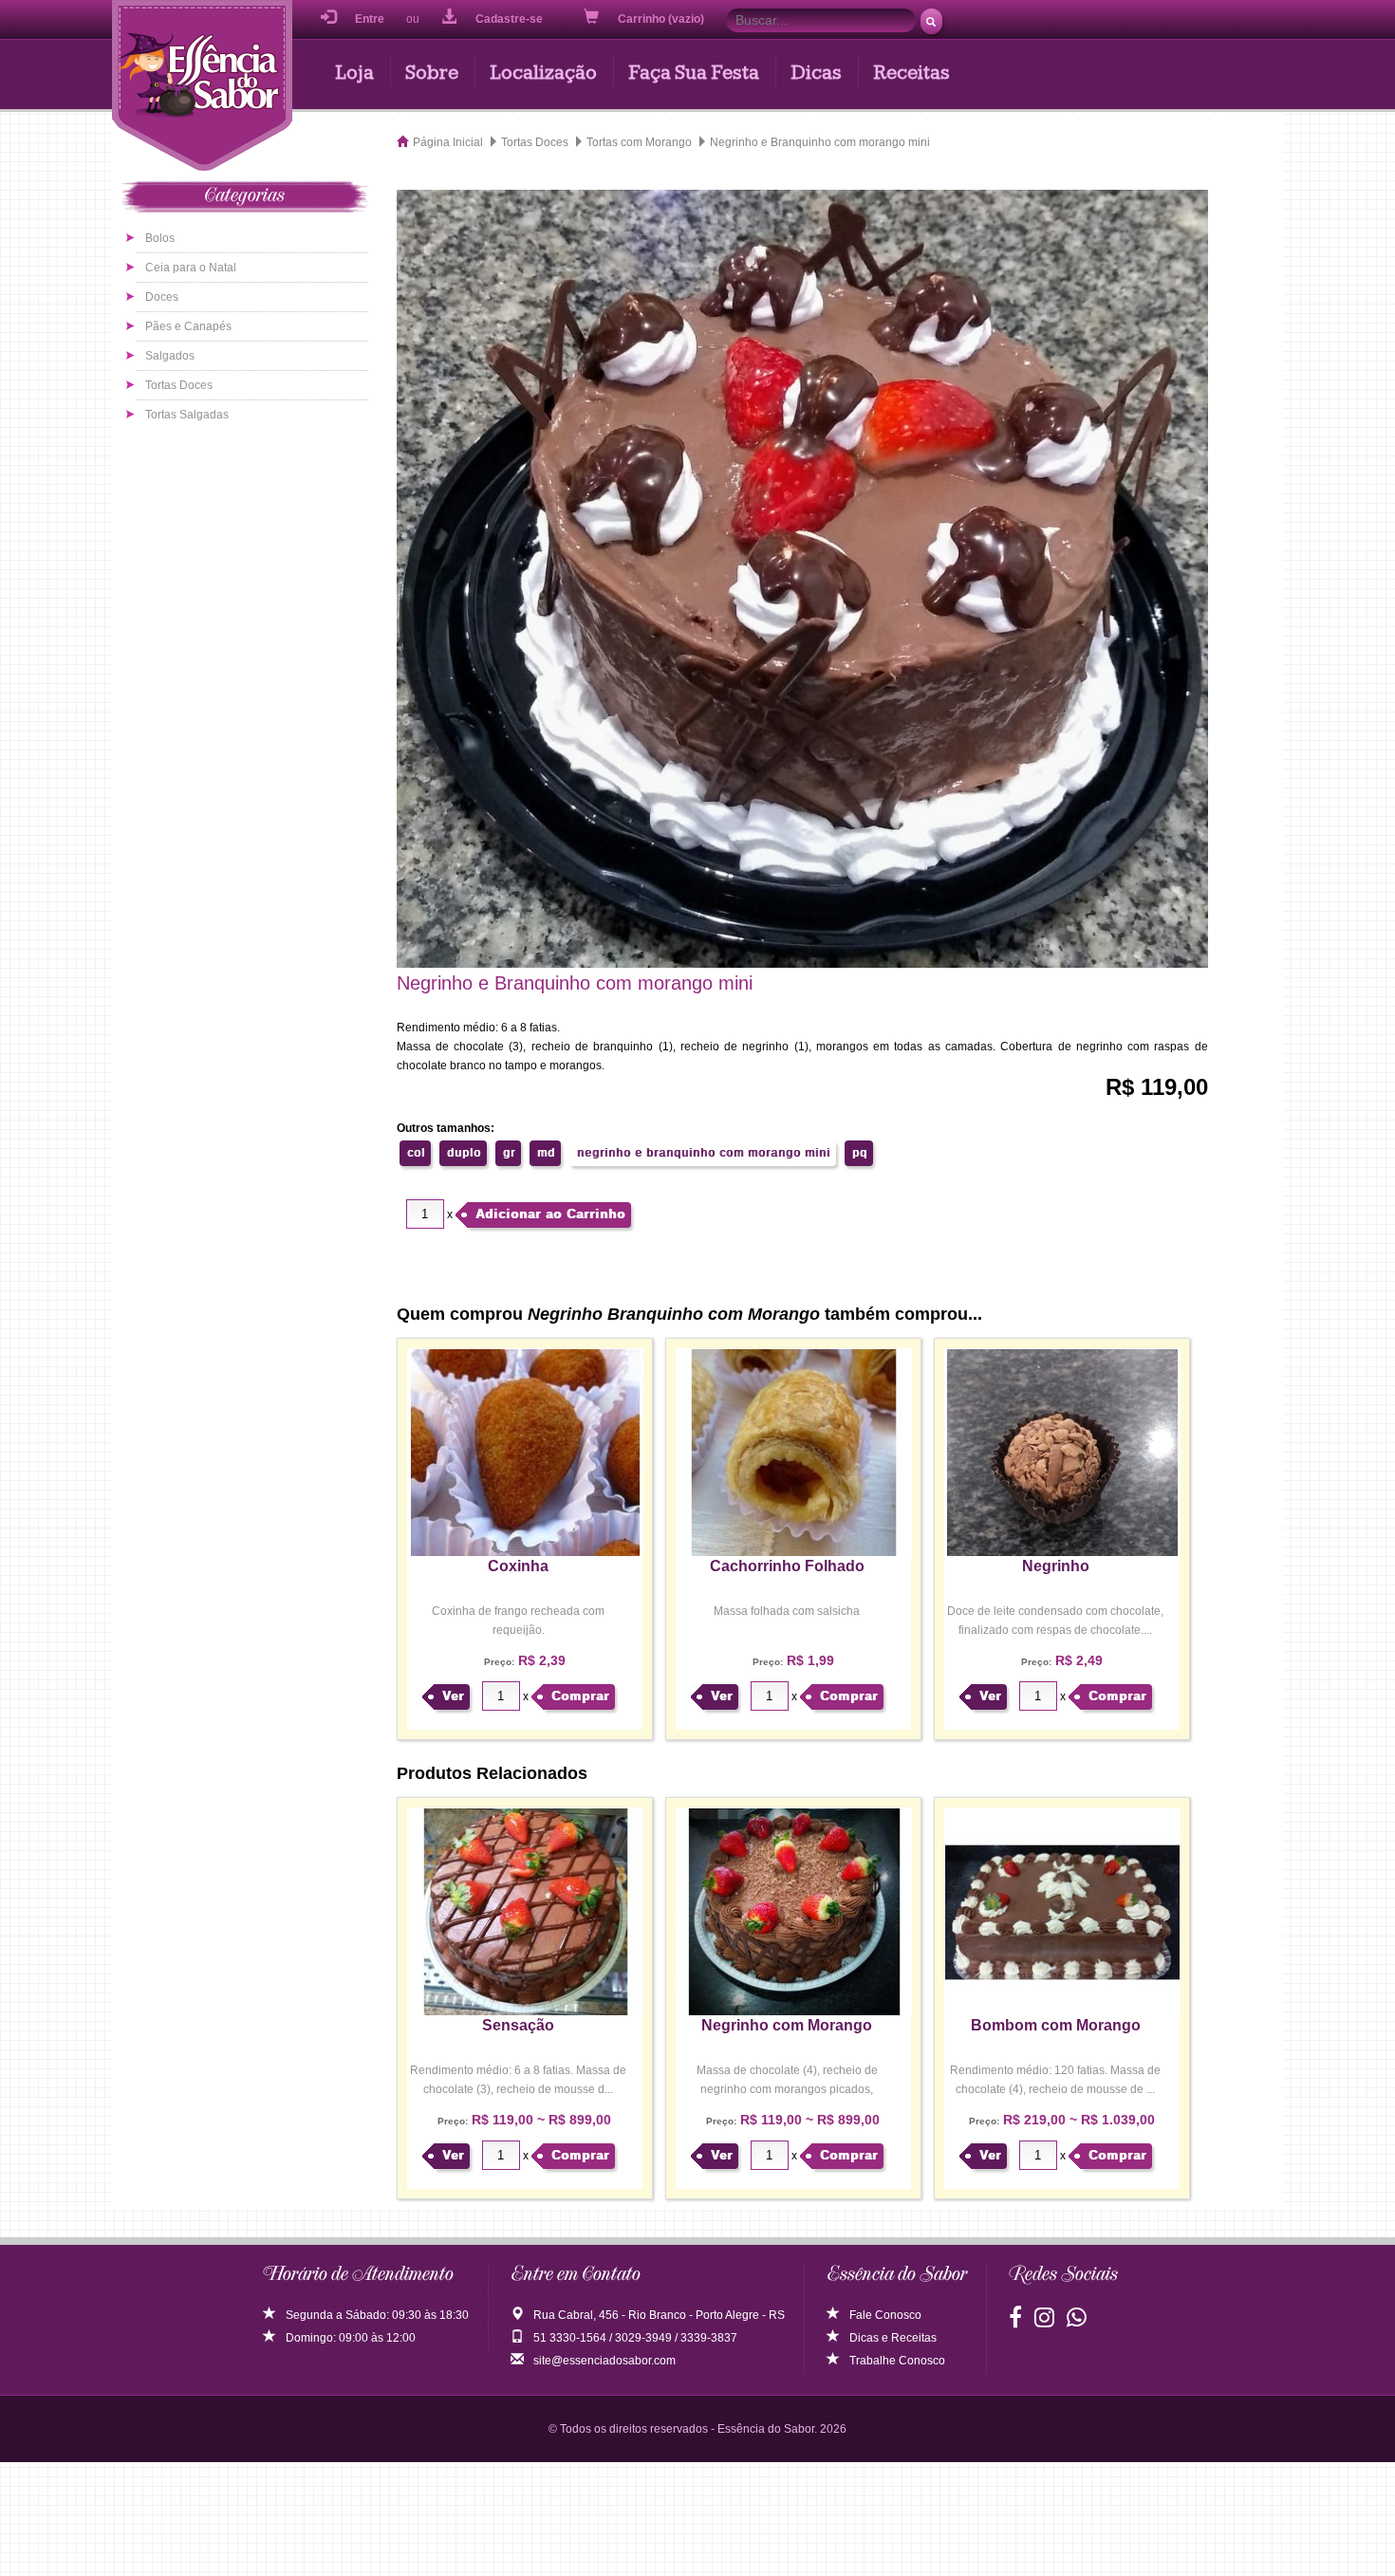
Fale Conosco (885, 2315)
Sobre (432, 73)
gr (509, 1153)
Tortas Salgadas (187, 415)
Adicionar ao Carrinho (550, 1214)
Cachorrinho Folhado (787, 1566)
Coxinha (518, 1566)
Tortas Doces (179, 385)
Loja (354, 73)
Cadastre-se (509, 19)
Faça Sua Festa (694, 73)
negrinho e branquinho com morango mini (704, 1153)
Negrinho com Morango (787, 2025)
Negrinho (1056, 1566)
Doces (162, 297)
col (416, 1153)
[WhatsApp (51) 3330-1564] (1077, 2322)
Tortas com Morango (639, 142)
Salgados (170, 356)
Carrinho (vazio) (662, 19)
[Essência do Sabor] (202, 88)
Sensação (518, 2025)
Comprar (580, 1696)
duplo (464, 1153)
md (546, 1153)
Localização (543, 73)
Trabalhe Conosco (897, 2361)
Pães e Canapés (188, 326)
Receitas (911, 73)
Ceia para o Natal (191, 268)
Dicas (816, 73)
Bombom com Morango (1056, 2025)
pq (860, 1153)
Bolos (160, 238)
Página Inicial (448, 142)
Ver (453, 1696)
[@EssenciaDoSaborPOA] (1015, 2322)
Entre (370, 19)
